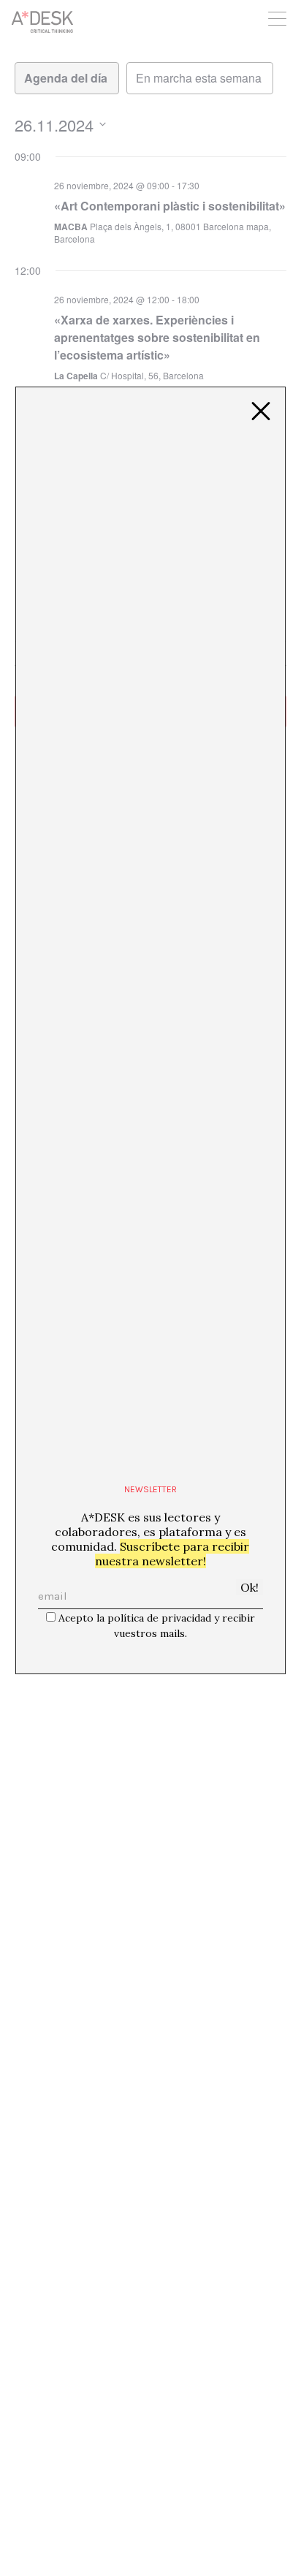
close (261, 411)
